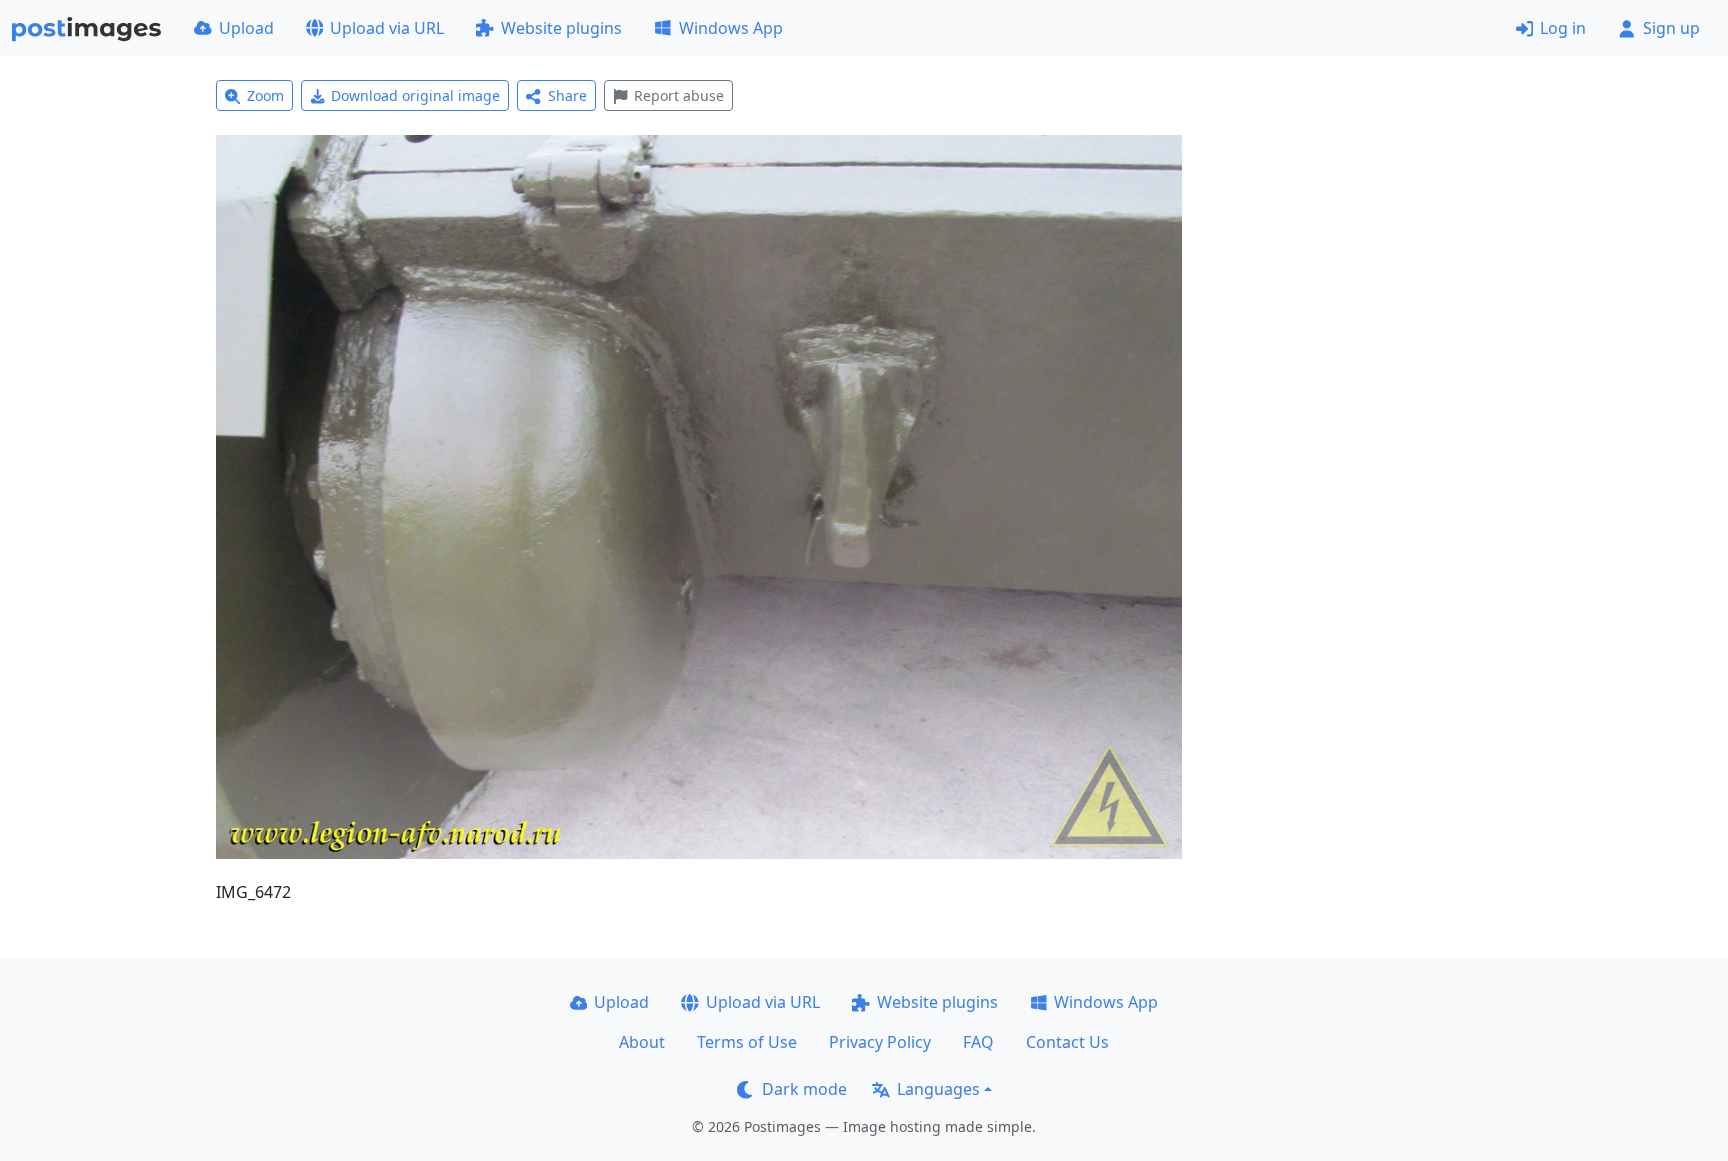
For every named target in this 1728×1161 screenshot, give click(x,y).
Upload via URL (387, 28)
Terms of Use (747, 1042)
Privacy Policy (880, 1042)
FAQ (978, 1042)
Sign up (1671, 28)
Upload (246, 28)
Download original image (415, 95)
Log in (1563, 28)
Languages (938, 1089)
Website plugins (561, 28)
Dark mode (804, 1089)
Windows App (731, 28)
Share (567, 95)
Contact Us (1067, 1042)
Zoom (265, 95)
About (642, 1042)
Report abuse (679, 95)
